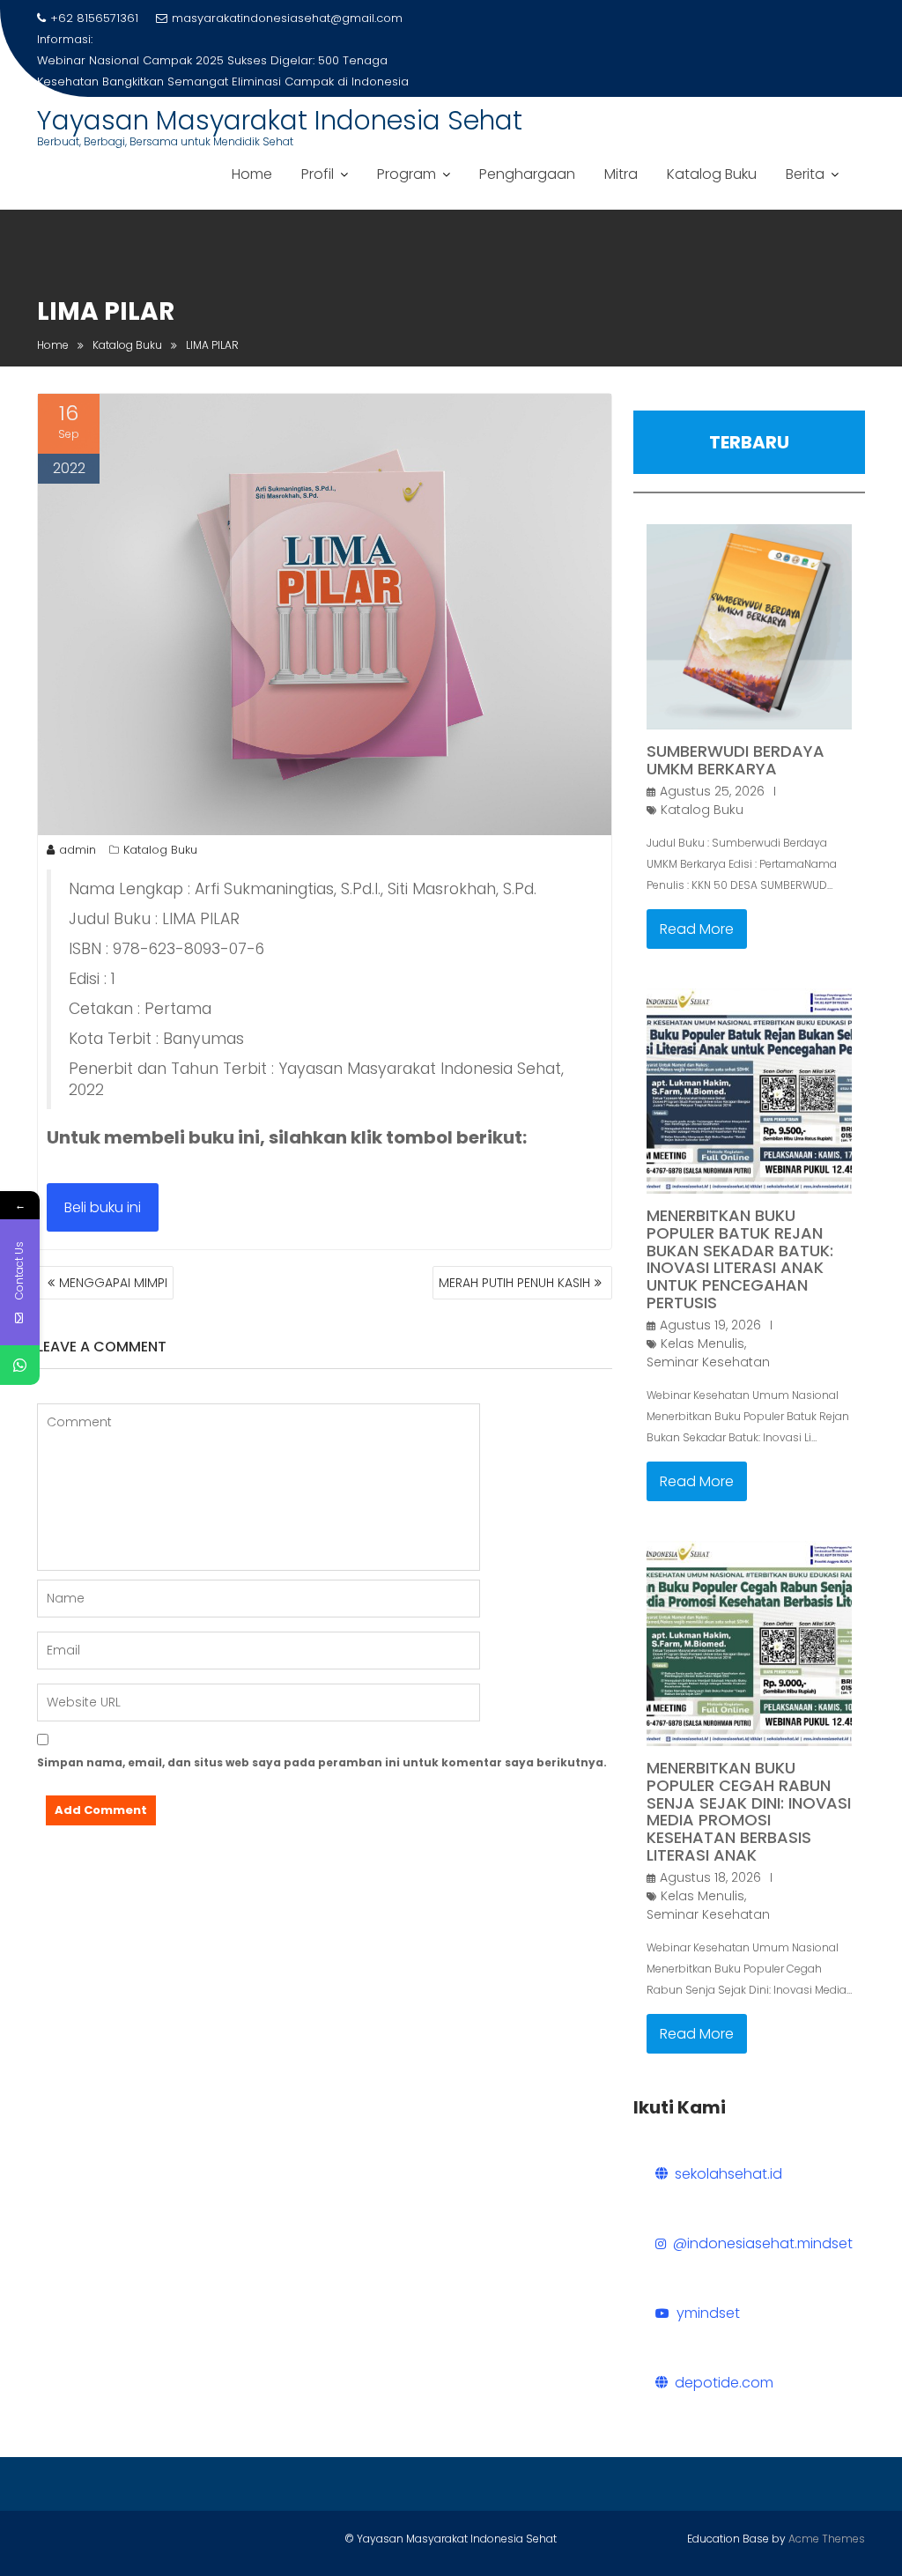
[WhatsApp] (20, 1365)
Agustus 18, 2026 (710, 1877)
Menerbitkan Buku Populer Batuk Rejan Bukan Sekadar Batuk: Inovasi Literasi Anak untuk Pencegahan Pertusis (740, 1259)
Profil (318, 174)
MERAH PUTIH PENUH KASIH (514, 1283)
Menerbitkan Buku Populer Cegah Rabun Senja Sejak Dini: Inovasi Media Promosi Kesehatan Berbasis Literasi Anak (749, 1811)
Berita (805, 174)
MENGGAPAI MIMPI (113, 1283)
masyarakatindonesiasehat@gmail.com (287, 18)
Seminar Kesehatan (708, 1362)
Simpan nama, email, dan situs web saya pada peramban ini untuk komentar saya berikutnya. (322, 1762)
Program (407, 174)
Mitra (621, 174)
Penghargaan (527, 174)
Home (252, 174)
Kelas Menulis (702, 1344)
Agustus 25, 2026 (712, 791)
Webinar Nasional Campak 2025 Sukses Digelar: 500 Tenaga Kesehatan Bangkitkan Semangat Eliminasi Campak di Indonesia (223, 71)
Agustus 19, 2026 (710, 1325)
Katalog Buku (712, 174)
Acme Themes (827, 2539)
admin (78, 850)
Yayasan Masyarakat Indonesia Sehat (280, 120)
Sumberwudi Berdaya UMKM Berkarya (736, 760)
